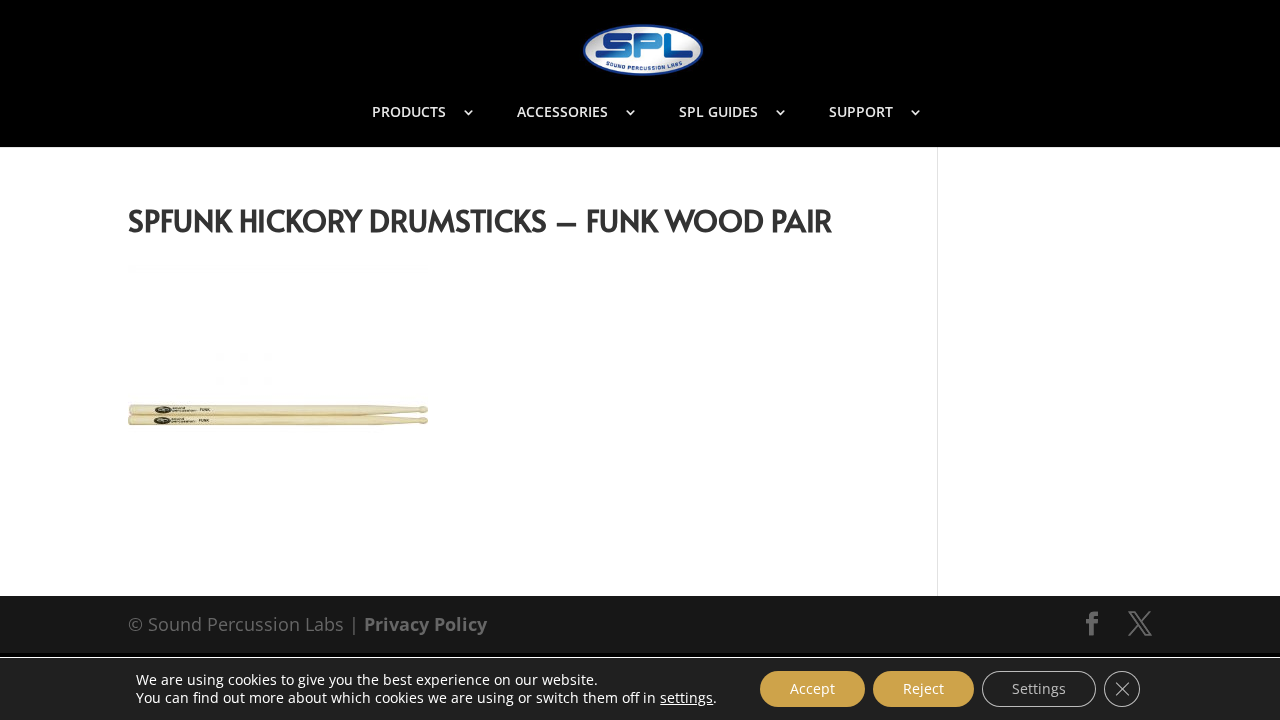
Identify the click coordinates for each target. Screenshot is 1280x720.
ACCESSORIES (562, 113)
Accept (812, 688)
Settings (1039, 688)
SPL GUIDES (718, 113)
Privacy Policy (425, 624)
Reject (923, 688)
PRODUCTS (409, 113)
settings (686, 698)
